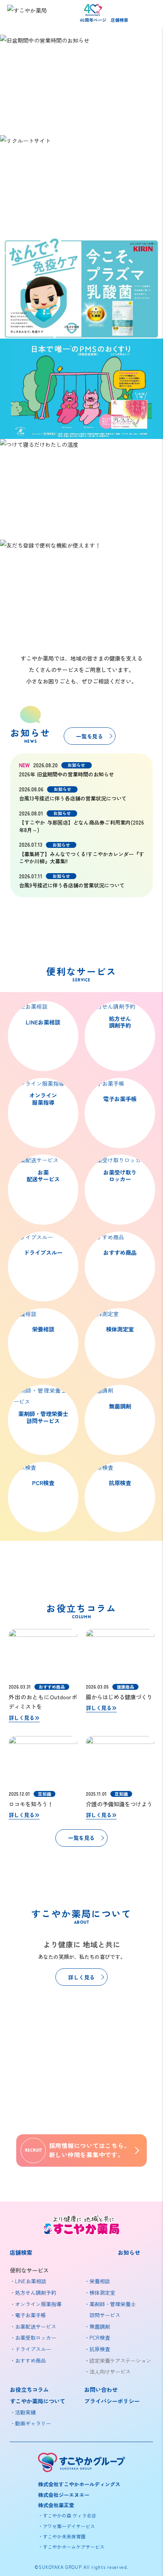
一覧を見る (89, 736)
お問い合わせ (101, 2389)
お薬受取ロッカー (36, 2338)
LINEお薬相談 (43, 1022)
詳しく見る (22, 1718)
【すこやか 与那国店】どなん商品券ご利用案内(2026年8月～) (81, 826)
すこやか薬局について (38, 2401)
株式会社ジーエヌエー (64, 2495)
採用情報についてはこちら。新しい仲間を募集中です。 (78, 2150)
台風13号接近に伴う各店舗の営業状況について (73, 798)
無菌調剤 (120, 1406)
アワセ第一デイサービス (69, 2526)
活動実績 (25, 2412)
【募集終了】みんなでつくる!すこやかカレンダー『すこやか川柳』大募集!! (81, 858)
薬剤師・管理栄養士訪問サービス (43, 1417)
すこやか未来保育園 (64, 2536)
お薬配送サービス (43, 1176)
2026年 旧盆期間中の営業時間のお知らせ (66, 774)
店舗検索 (119, 20)
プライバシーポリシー (112, 2401)
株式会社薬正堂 (56, 2505)
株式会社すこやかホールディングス (79, 2484)
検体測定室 (120, 1329)
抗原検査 (120, 1483)
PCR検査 (43, 1483)
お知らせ (129, 2252)
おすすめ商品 (120, 1252)
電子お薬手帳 (120, 1099)
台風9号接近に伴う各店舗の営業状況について (72, 885)
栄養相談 (43, 1329)
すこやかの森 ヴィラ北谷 (69, 2515)
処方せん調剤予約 (120, 1022)
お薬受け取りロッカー (120, 1176)
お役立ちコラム (29, 2389)
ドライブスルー (43, 1252)
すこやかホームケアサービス (74, 2547)
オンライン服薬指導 (43, 1099)
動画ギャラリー (33, 2423)
